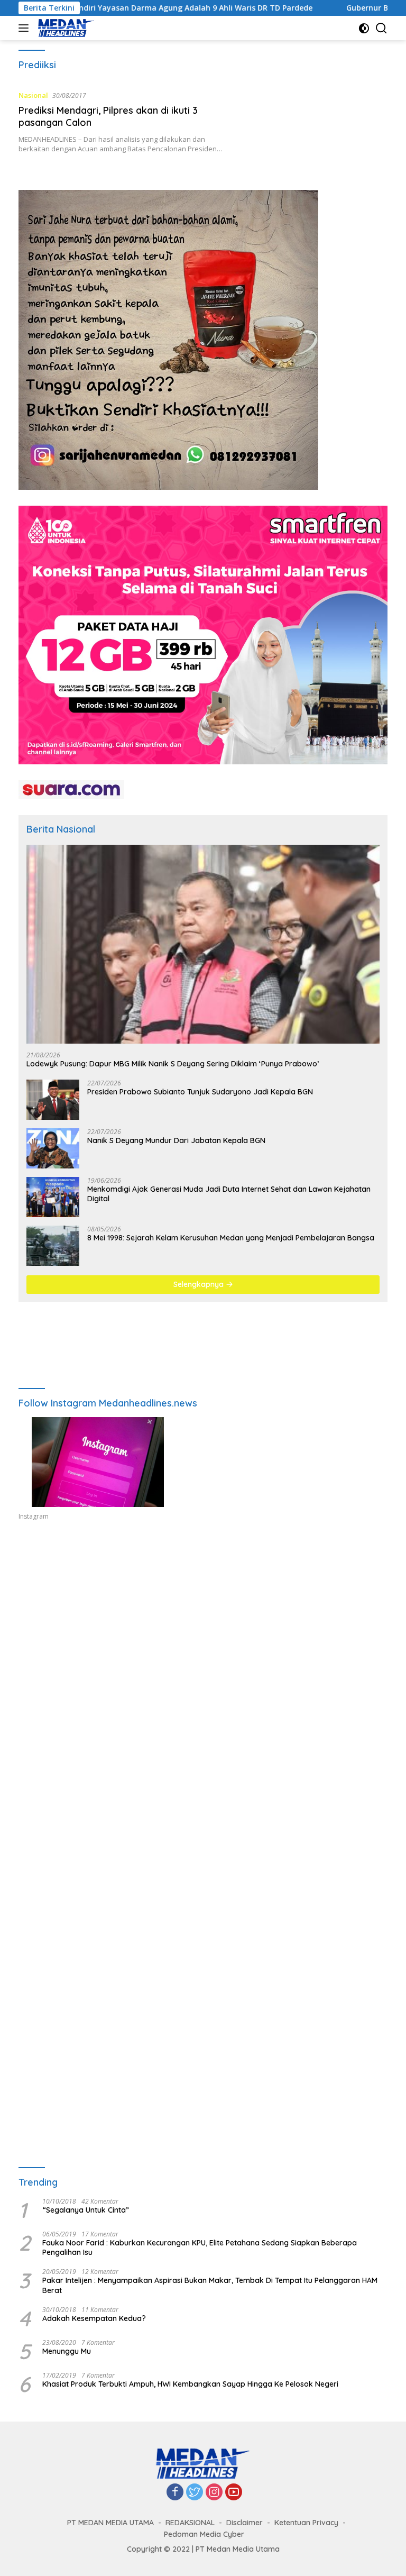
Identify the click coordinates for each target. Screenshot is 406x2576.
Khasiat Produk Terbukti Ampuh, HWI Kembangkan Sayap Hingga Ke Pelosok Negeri (190, 2384)
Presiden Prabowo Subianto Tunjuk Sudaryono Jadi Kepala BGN (200, 1092)
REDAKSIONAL (190, 2523)
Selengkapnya (200, 1284)
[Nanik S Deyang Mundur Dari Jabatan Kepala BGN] (53, 1148)
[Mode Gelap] (364, 28)
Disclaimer (244, 2523)
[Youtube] (234, 2493)
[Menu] (26, 28)
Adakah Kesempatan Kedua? (94, 2318)
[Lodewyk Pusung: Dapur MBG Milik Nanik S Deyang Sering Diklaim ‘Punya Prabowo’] (203, 944)
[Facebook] (175, 2493)
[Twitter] (195, 2493)
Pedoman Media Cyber (204, 2534)
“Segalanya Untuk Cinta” (86, 2210)
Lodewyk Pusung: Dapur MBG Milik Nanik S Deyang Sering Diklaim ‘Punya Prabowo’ (173, 1064)
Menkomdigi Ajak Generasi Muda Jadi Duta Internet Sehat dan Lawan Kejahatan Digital (229, 1194)
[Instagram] (214, 2493)
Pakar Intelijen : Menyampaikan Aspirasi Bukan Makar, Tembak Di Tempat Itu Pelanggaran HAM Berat (210, 2285)
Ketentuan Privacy (306, 2523)
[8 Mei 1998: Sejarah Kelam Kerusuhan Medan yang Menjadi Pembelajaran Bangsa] (53, 1246)
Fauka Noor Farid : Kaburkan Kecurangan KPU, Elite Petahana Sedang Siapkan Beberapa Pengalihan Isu (200, 2248)
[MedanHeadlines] (65, 28)
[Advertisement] (203, 1634)
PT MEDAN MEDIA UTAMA (110, 2523)
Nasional (33, 95)
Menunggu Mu (67, 2351)
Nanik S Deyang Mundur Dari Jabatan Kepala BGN (176, 1140)
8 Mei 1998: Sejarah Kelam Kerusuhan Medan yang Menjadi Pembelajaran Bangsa (231, 1238)
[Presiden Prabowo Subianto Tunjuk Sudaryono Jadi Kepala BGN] (53, 1100)
